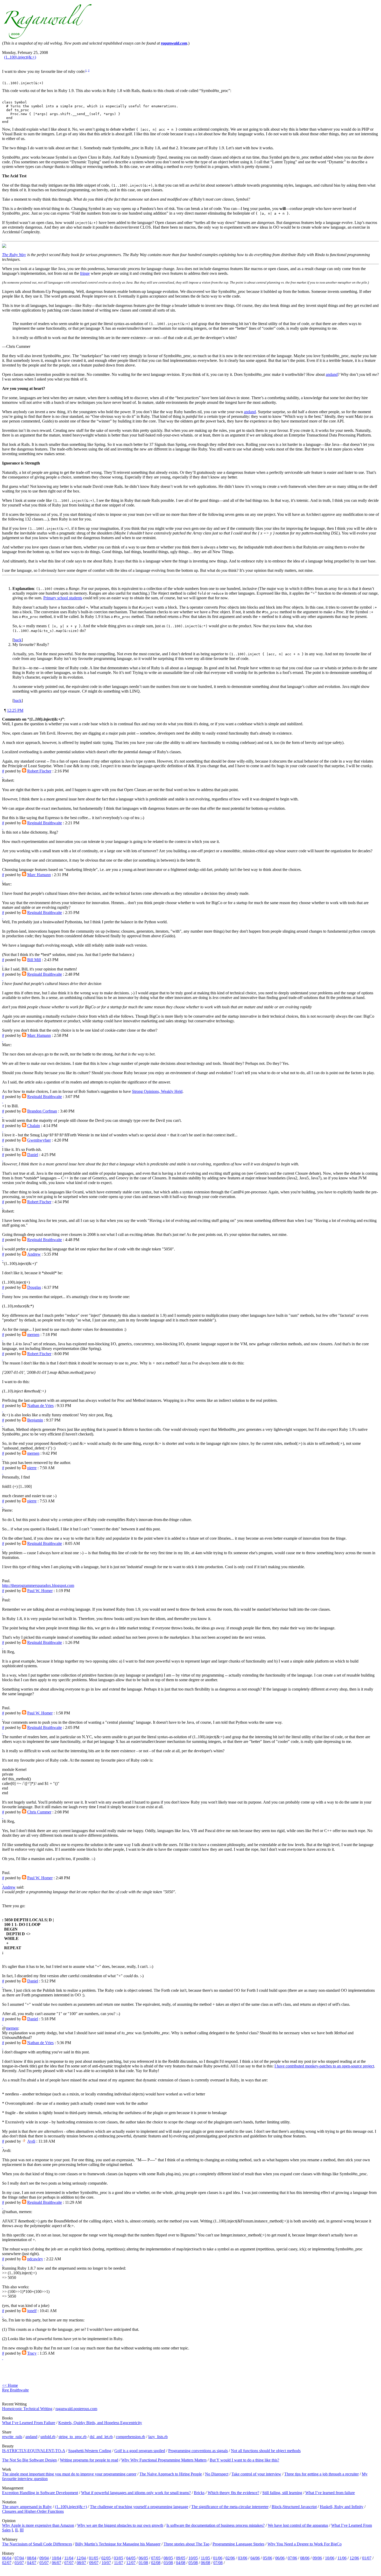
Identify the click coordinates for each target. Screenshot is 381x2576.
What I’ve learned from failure (330, 2493)
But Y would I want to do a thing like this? (244, 2460)
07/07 (69, 2563)
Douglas (34, 1287)
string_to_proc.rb (73, 2437)
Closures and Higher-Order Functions (33, 2511)
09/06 (317, 2558)
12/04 (81, 2558)
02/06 (230, 2558)
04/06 (255, 2558)
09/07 (94, 2563)
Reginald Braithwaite (45, 823)
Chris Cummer (39, 1812)
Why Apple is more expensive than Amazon (38, 2525)
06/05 (143, 2558)
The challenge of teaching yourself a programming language (139, 2507)
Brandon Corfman (42, 1111)
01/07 (367, 2558)
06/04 (7, 2558)
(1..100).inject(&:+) (20, 57)
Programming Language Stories (238, 2544)
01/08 (143, 2563)
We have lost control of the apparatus (298, 2525)
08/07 (81, 2563)
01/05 (94, 2558)
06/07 (57, 2563)
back (18, 640)
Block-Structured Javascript (294, 2507)
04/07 (32, 2563)
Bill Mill (34, 960)
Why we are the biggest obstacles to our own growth (120, 2525)
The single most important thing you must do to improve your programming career (69, 2474)
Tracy (32, 2353)
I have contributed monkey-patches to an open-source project (324, 2066)
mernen (33, 1335)
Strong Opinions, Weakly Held (157, 1091)
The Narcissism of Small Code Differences (37, 2544)
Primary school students (63, 598)
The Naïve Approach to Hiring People (171, 2474)
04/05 (131, 2558)
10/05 (193, 2558)
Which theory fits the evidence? (233, 2493)
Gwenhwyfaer (39, 1140)
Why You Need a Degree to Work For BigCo (305, 2544)
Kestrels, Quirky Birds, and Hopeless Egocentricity (100, 2423)
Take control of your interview (256, 2474)
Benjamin (35, 1420)
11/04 (69, 2558)
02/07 (7, 2563)
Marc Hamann (39, 875)
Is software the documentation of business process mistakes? (216, 2525)
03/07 (19, 2563)
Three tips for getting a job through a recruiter (322, 2474)
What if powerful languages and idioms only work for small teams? (136, 2493)
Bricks (199, 2493)
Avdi (31, 2141)
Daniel (33, 1155)
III (22, 2530)
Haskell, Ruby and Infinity (342, 2507)
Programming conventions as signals (198, 2451)
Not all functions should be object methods (266, 2451)
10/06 (330, 2558)
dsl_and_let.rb (101, 2437)
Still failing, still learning (282, 2493)
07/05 (156, 2558)
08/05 (168, 2558)
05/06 (267, 2558)
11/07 (119, 2563)
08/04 (32, 2558)
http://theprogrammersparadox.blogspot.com (38, 1585)
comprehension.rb (130, 2437)
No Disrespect (217, 2474)
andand (332, 374)
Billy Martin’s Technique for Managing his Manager (118, 2544)
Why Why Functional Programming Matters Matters (164, 2460)
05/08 (193, 2563)
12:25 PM (15, 710)
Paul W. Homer (40, 1591)
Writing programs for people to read (89, 2460)
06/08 (206, 2563)
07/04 (19, 2558)
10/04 (57, 2558)
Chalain (34, 1126)
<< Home (10, 2385)
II (16, 2530)
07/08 (218, 2563)
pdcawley (35, 2259)
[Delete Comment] (3, 776)
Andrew (34, 1254)
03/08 (168, 2563)
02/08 (156, 2563)
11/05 (205, 2558)
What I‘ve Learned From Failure (29, 2423)
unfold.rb (48, 2437)
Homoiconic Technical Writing (27, 2409)
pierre (32, 1468)
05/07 (44, 2563)
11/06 (342, 2558)
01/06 (218, 2558)
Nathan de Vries (40, 1406)
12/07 (131, 2563)
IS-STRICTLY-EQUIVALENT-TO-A (34, 2451)
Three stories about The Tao (186, 2544)
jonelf (32, 2311)
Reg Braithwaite (15, 2390)
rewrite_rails (12, 2437)
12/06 (354, 2558)
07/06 (292, 2558)
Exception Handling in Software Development (40, 2493)
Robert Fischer (39, 771)
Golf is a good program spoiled (140, 2451)
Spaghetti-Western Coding (90, 2451)
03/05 (118, 2558)
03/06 (243, 2558)
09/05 (181, 2558)
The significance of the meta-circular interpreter (230, 2507)
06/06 (280, 2558)
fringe (85, 273)
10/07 (106, 2563)
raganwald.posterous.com (76, 2409)
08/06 (305, 2558)
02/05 (106, 2558)
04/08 (181, 2563)
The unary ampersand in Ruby (27, 2507)
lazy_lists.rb (158, 2437)
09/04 (44, 2558)
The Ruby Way (14, 255)
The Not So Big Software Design (29, 2460)
